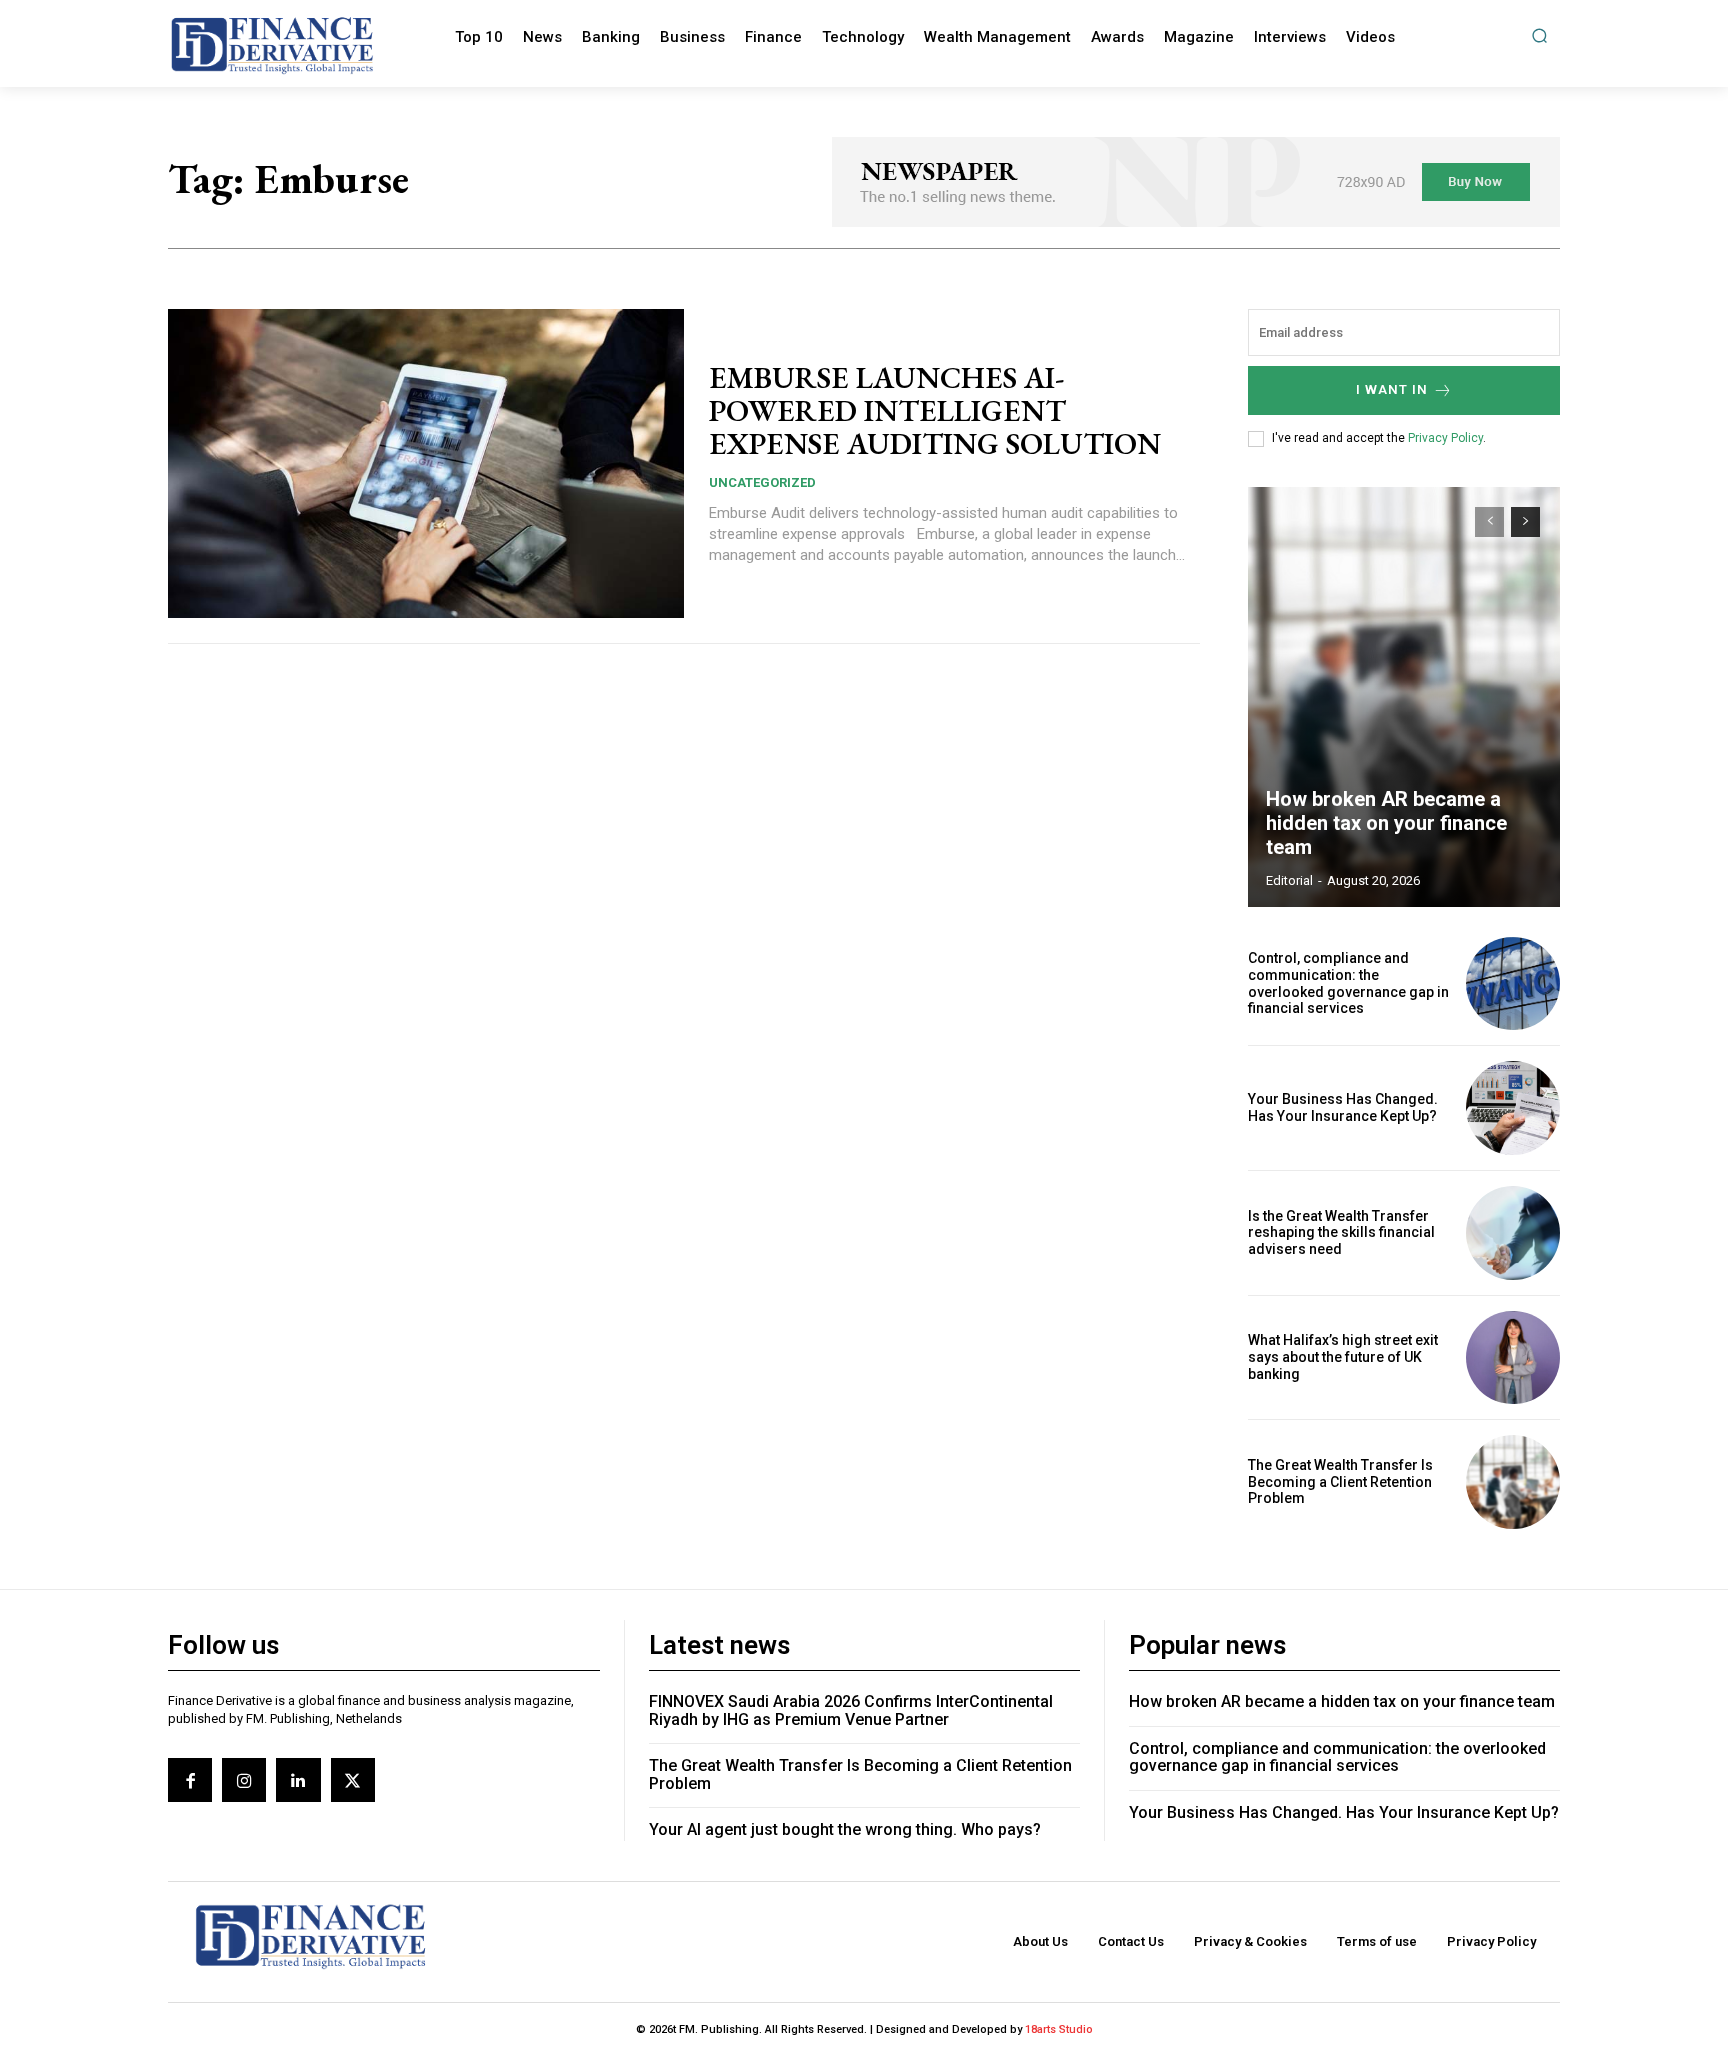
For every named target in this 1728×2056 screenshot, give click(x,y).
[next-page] (1525, 522)
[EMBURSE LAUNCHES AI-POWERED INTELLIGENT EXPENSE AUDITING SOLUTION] (426, 464)
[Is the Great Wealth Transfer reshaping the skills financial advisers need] (1513, 1233)
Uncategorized (762, 482)
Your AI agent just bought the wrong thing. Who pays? (845, 1829)
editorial (1289, 880)
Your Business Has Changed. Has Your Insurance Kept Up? (1343, 1107)
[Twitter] (353, 1780)
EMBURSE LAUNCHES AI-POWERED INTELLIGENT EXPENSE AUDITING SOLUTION (935, 410)
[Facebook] (190, 1780)
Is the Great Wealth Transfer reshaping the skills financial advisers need (1341, 1233)
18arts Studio (1059, 2029)
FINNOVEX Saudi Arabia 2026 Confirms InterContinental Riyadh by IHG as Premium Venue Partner (851, 1710)
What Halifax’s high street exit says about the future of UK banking (1343, 1357)
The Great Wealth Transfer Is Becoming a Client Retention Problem (1340, 1482)
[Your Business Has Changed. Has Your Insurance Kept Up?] (1513, 1108)
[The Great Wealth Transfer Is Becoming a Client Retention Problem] (1513, 1482)
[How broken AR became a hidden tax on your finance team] (1404, 697)
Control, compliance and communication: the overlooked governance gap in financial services (1348, 983)
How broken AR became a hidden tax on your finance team (1386, 823)
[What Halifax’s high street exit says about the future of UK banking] (1513, 1358)
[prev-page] (1489, 522)
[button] (1539, 35)
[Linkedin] (298, 1780)
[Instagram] (244, 1780)
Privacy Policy (1445, 438)
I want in (1392, 389)
